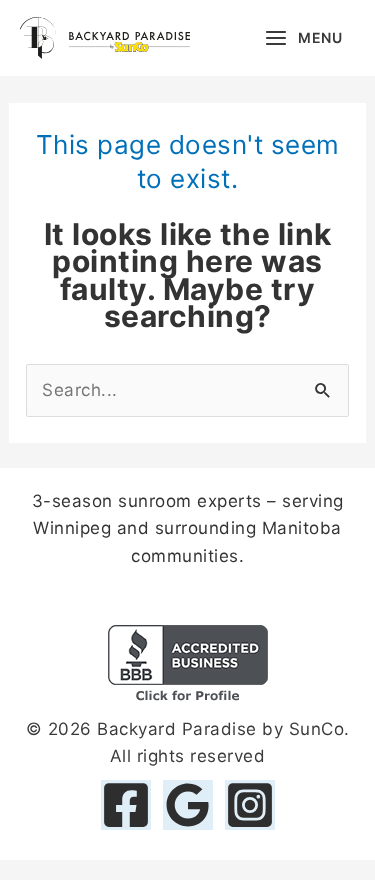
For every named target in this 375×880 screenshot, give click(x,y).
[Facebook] (126, 805)
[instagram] (250, 805)
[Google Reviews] (188, 805)
